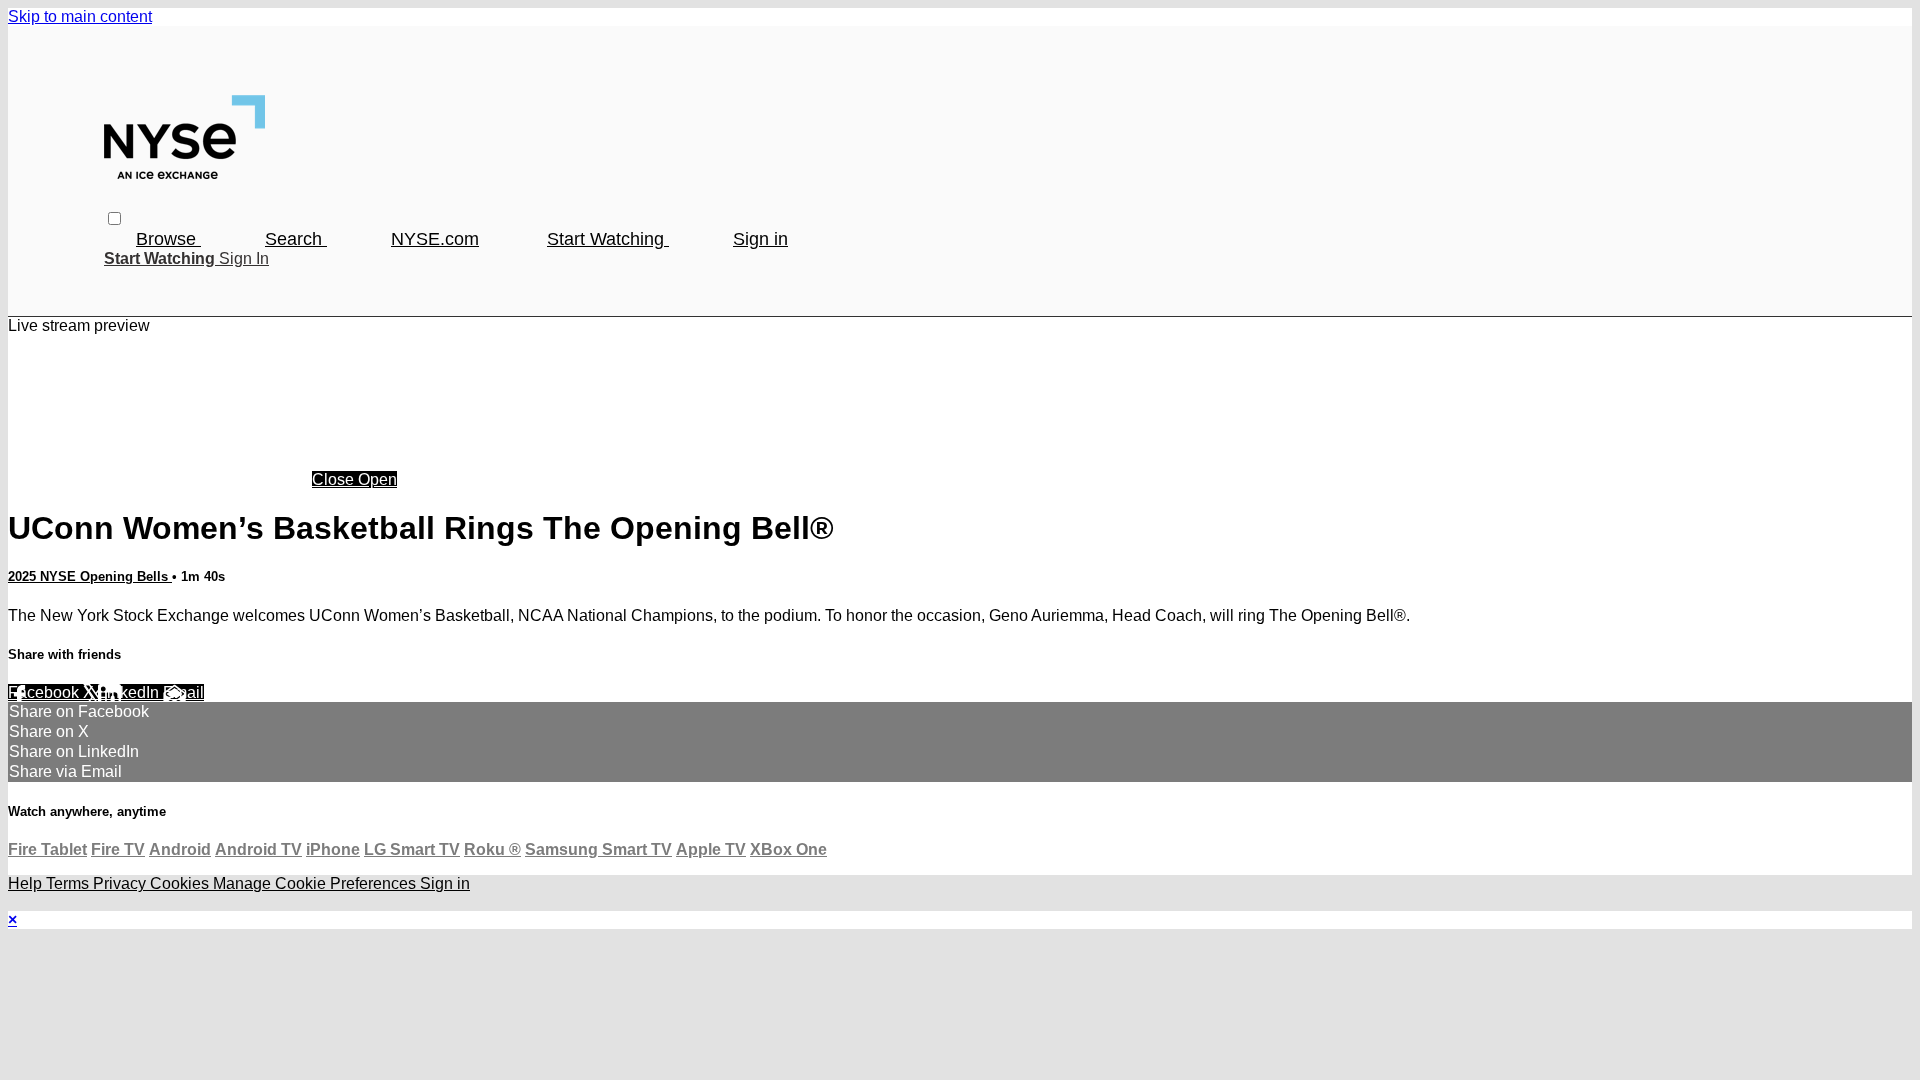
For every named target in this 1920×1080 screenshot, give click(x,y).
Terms (69, 883)
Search (296, 239)
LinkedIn (130, 692)
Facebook (45, 692)
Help (27, 883)
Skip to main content (80, 16)
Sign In (244, 258)
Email (183, 692)
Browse (168, 239)
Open (377, 479)
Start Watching (608, 239)
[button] (114, 218)
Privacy (121, 883)
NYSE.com (435, 239)
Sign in (760, 239)
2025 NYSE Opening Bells (90, 576)
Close (335, 479)
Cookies (181, 883)
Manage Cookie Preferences (316, 883)
